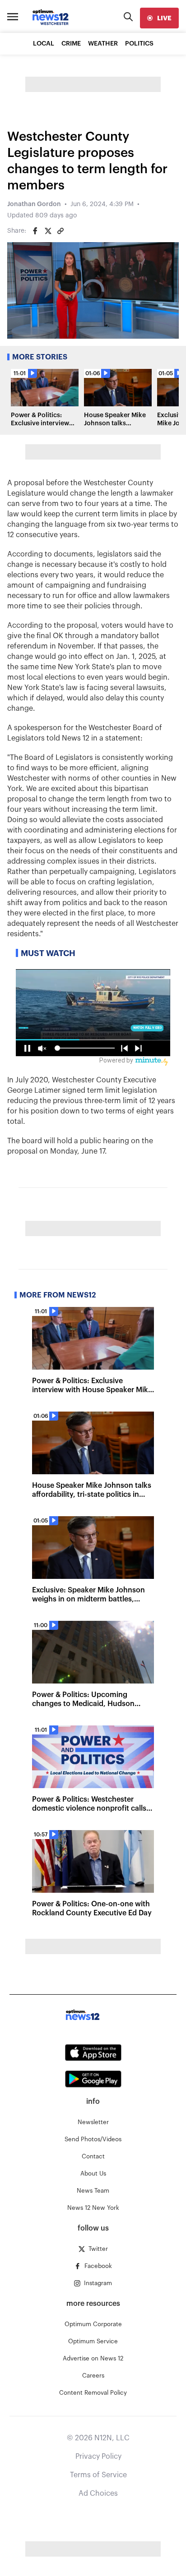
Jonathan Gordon (34, 204)
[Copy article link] (60, 231)
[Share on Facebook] (35, 231)
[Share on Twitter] (48, 231)
